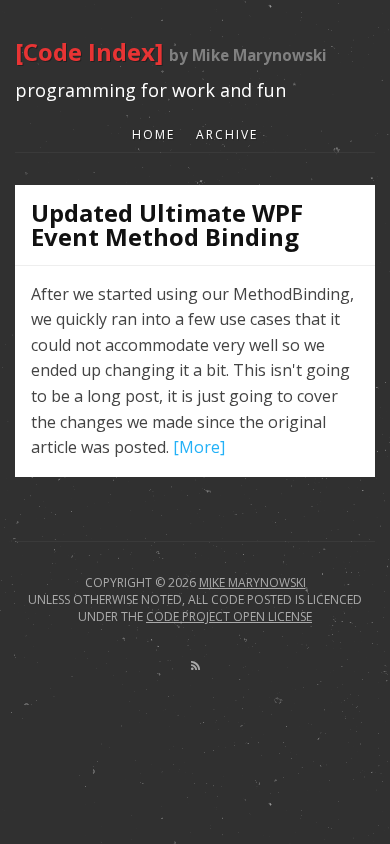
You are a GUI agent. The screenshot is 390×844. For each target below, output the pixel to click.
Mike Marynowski (252, 582)
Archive (227, 134)
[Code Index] (92, 51)
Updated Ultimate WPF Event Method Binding (167, 224)
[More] (199, 447)
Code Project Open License (229, 616)
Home (153, 134)
